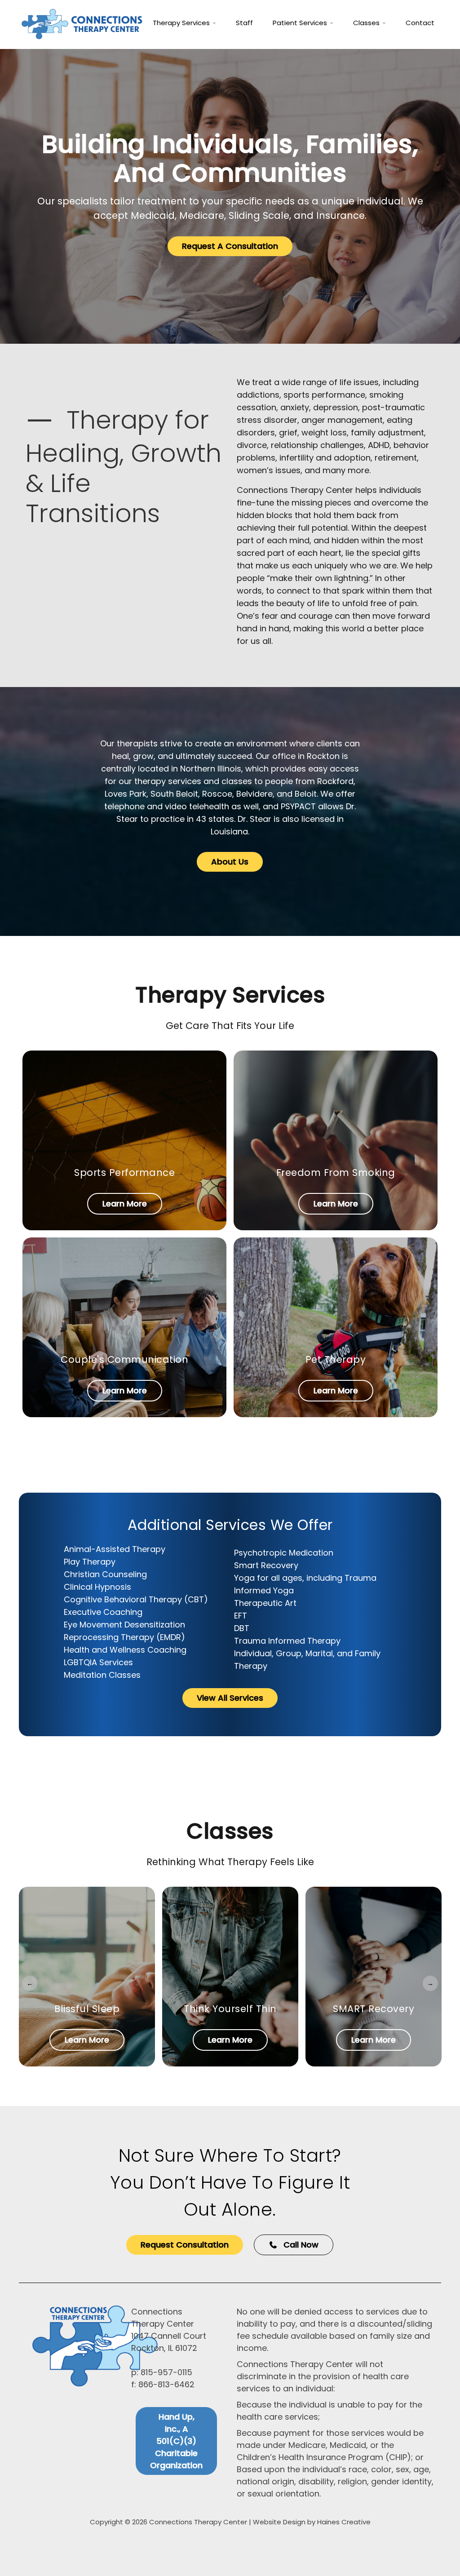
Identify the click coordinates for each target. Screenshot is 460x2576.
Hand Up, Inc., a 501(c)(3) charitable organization (176, 2441)
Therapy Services (182, 23)
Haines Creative (344, 2522)
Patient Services (301, 23)
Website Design (279, 2522)
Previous (30, 1983)
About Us (230, 862)
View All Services (230, 1698)
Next (430, 1983)
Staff (244, 23)
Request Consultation (185, 2245)
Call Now (300, 2245)
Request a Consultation (230, 246)
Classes (367, 23)
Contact (420, 23)
